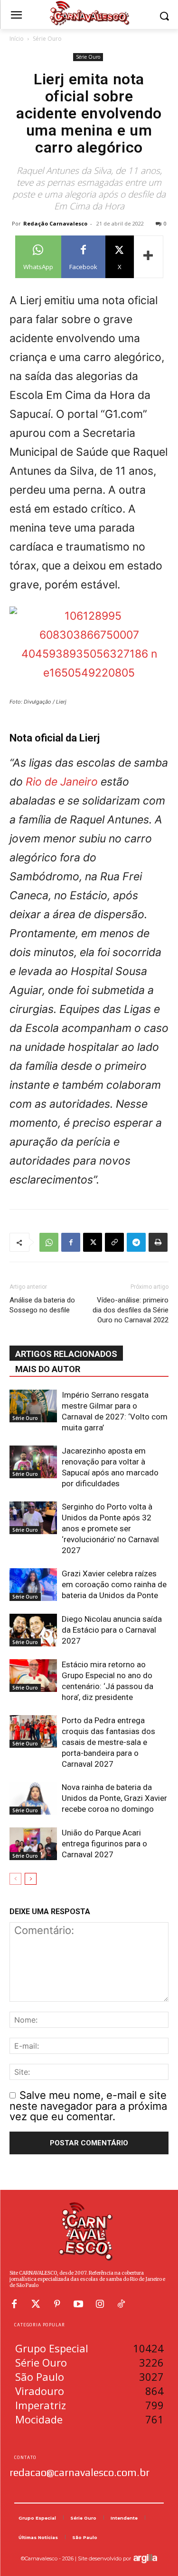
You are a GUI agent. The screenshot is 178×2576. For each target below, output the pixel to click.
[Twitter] (36, 2304)
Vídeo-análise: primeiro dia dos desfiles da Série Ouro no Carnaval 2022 (131, 1310)
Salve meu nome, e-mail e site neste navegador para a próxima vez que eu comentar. (88, 2106)
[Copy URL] (114, 1242)
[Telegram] (136, 1242)
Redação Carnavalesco (55, 223)
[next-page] (31, 1879)
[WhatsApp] (49, 1242)
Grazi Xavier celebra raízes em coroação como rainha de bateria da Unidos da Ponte (114, 1584)
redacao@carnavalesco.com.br (80, 2472)
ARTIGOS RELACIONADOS (66, 1354)
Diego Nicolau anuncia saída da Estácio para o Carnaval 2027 (112, 1630)
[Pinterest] (57, 2304)
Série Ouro (47, 39)
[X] (93, 1242)
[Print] (158, 1242)
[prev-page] (15, 1879)
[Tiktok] (121, 2304)
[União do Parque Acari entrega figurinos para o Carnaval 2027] (33, 1844)
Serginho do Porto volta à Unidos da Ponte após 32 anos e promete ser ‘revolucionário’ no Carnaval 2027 (110, 1528)
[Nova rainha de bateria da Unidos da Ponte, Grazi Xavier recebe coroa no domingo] (33, 1798)
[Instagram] (100, 2304)
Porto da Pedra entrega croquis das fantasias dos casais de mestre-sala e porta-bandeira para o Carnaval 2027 (108, 1742)
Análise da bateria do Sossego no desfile (42, 1305)
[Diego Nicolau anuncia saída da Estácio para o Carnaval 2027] (33, 1630)
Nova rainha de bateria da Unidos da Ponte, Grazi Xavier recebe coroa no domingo (114, 1798)
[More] (149, 257)
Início (17, 39)
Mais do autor (48, 1369)
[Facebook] (71, 1242)
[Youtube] (78, 2304)
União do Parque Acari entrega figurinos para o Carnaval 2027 (104, 1844)
